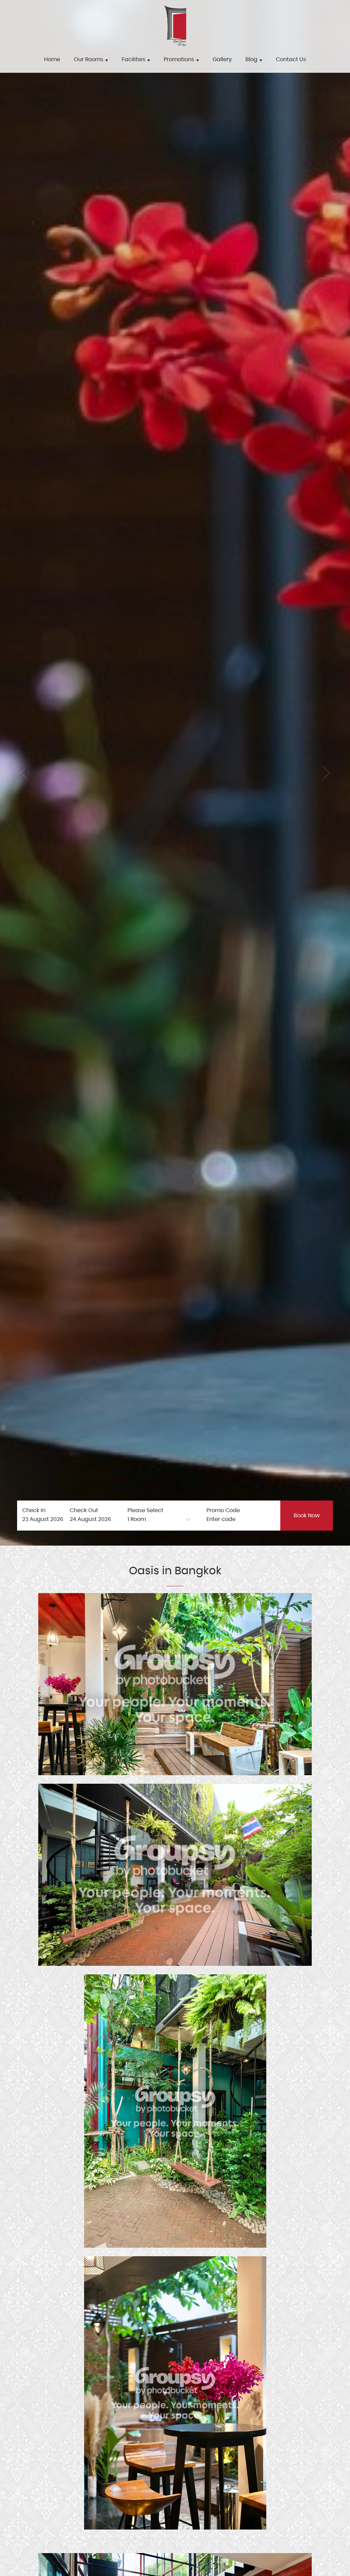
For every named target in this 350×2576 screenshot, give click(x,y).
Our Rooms (89, 59)
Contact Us (291, 59)
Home (52, 59)
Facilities (134, 59)
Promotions (180, 59)
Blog (252, 59)
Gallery (222, 59)
